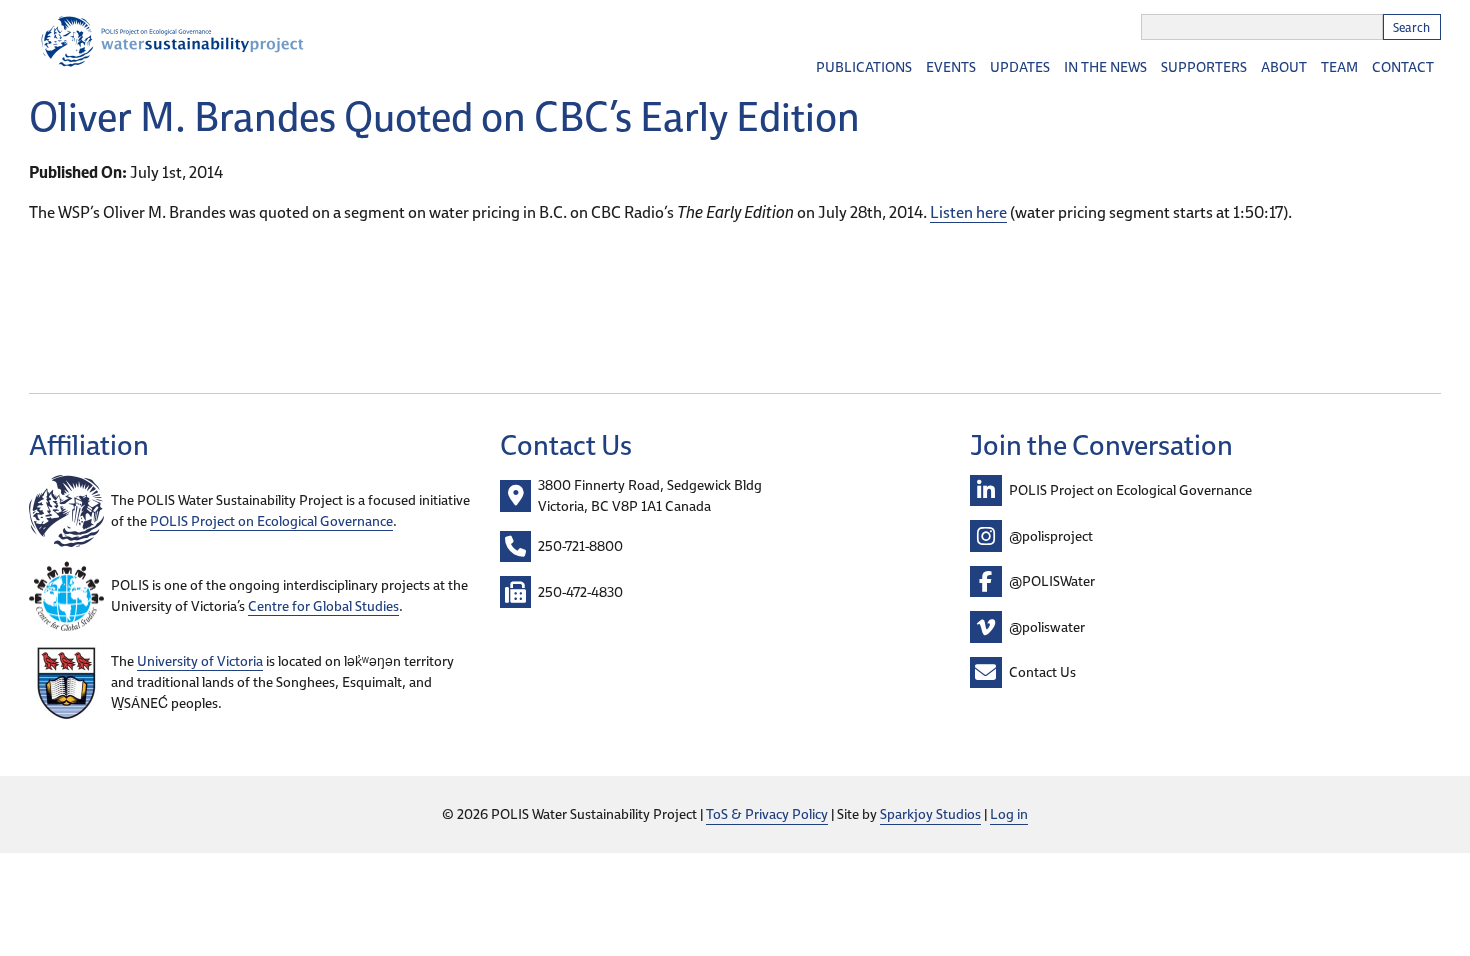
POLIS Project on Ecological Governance (271, 521)
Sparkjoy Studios (930, 814)
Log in (1009, 814)
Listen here (968, 212)
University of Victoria (200, 661)
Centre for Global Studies (323, 606)
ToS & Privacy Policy (767, 814)
